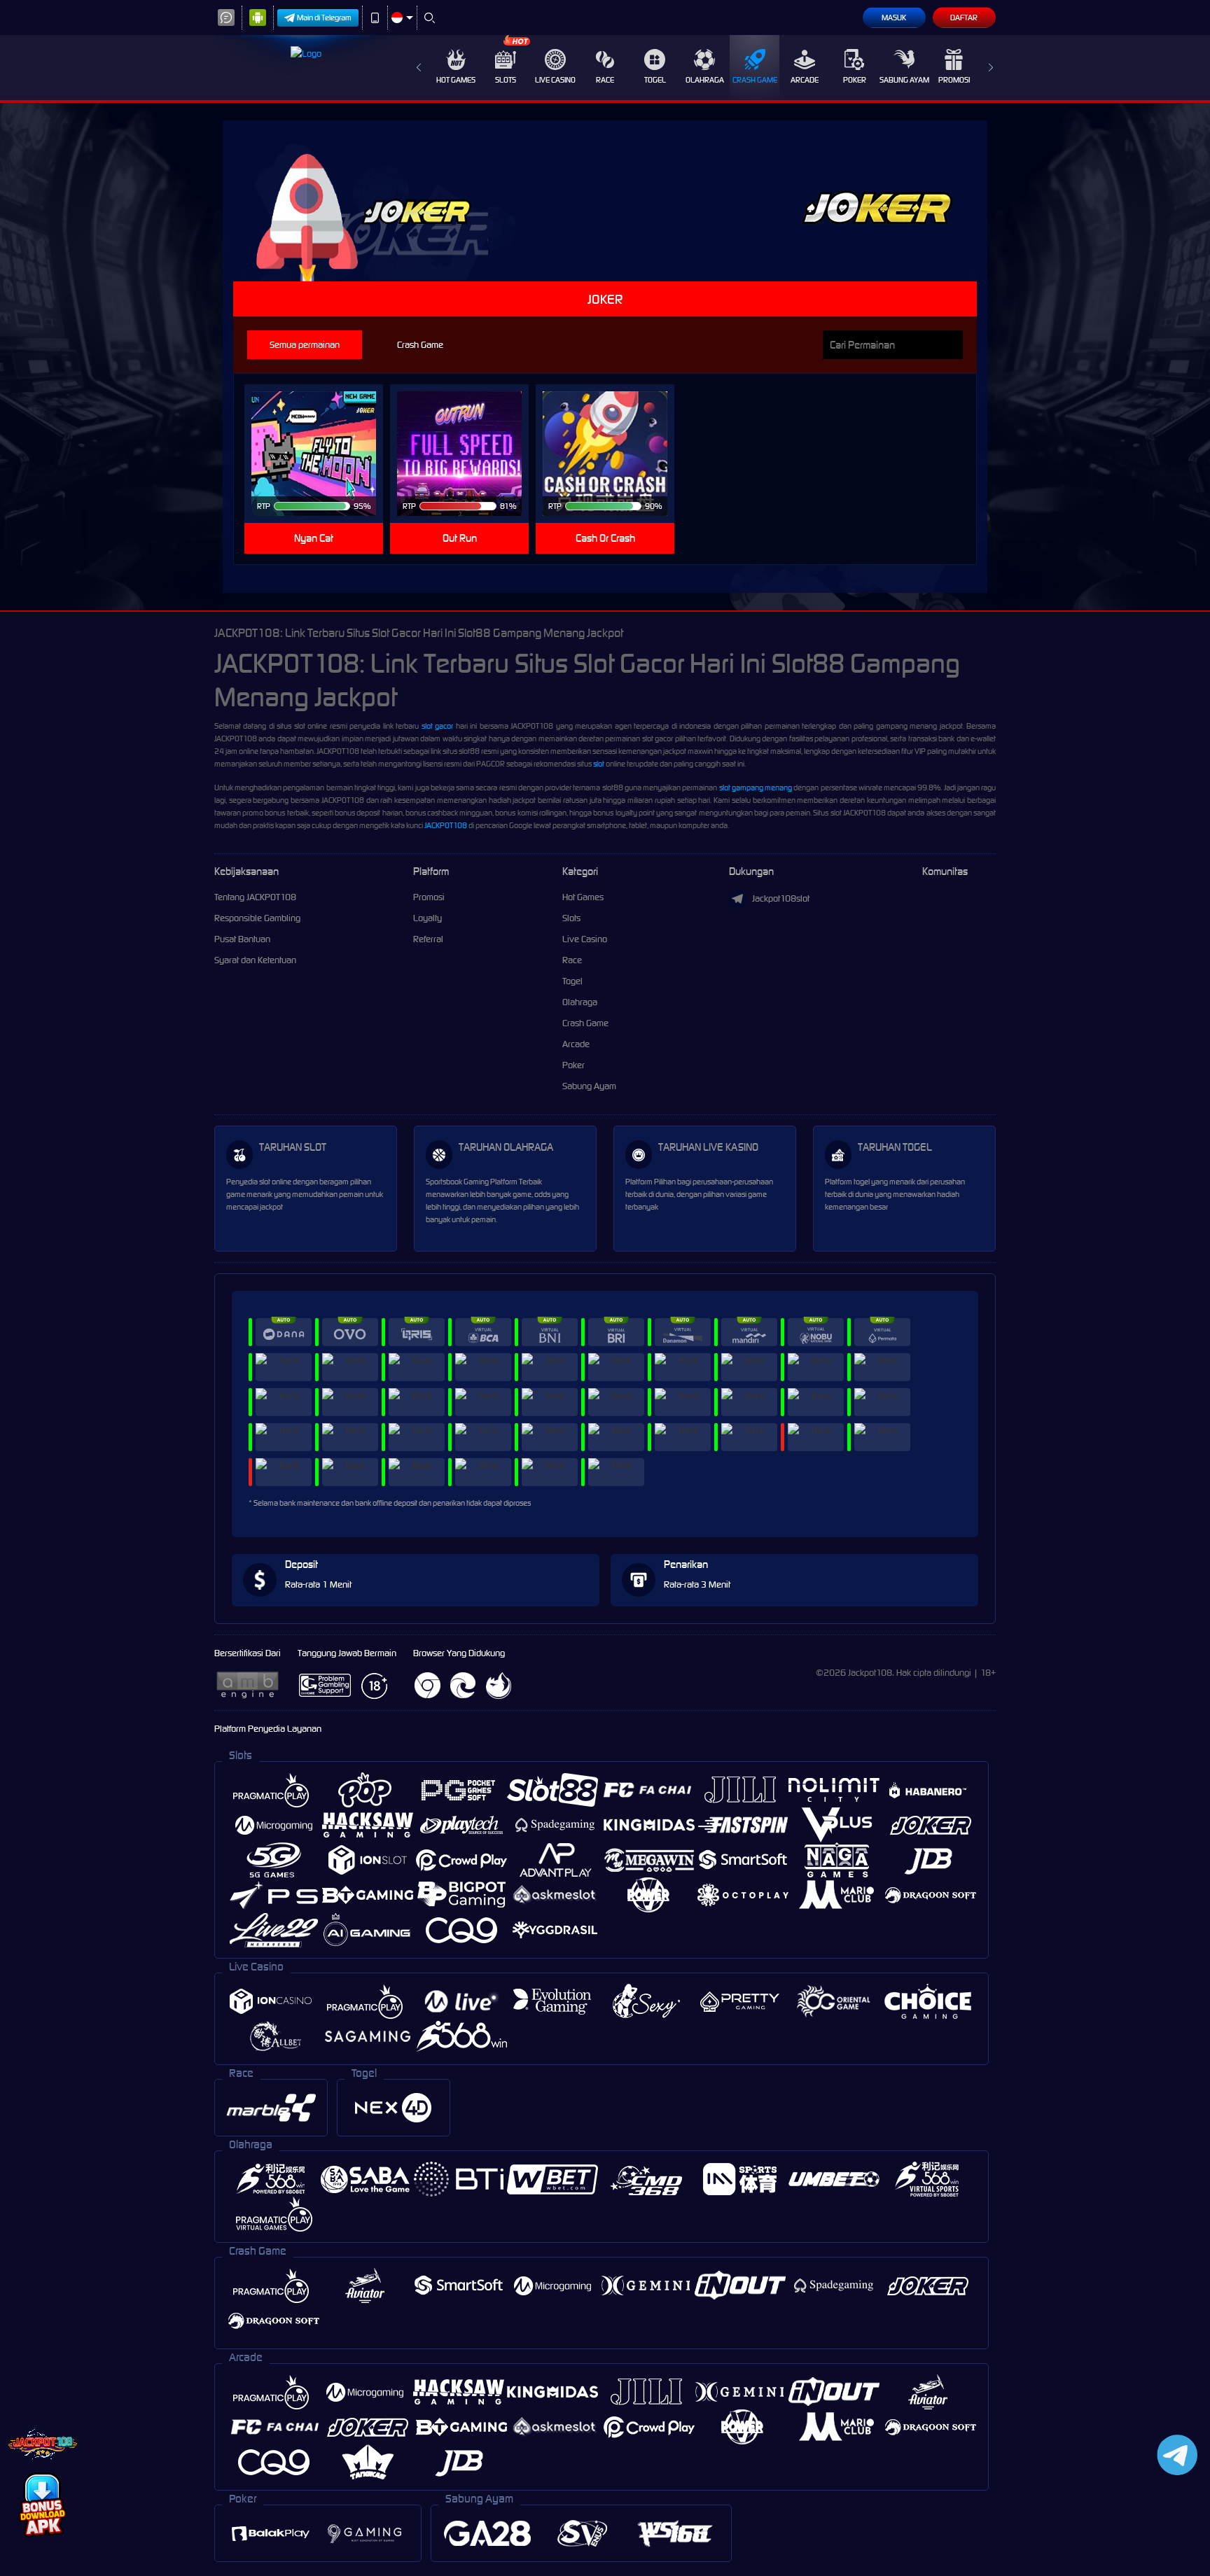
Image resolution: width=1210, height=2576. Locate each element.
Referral (428, 939)
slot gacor (437, 726)
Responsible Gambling (257, 918)
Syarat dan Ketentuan (255, 960)
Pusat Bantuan (242, 939)
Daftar (964, 17)
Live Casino (555, 80)
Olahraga (705, 80)
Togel (655, 80)
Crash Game (755, 80)
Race (605, 80)
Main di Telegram (324, 17)
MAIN (322, 454)
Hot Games (456, 80)
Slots (506, 80)
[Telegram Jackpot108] (1175, 2455)
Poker (855, 80)
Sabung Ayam (904, 80)
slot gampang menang (756, 787)
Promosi (954, 80)
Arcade (805, 80)
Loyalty (427, 918)
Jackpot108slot (781, 898)
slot (599, 764)
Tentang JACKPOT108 (255, 897)
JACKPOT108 (446, 825)
